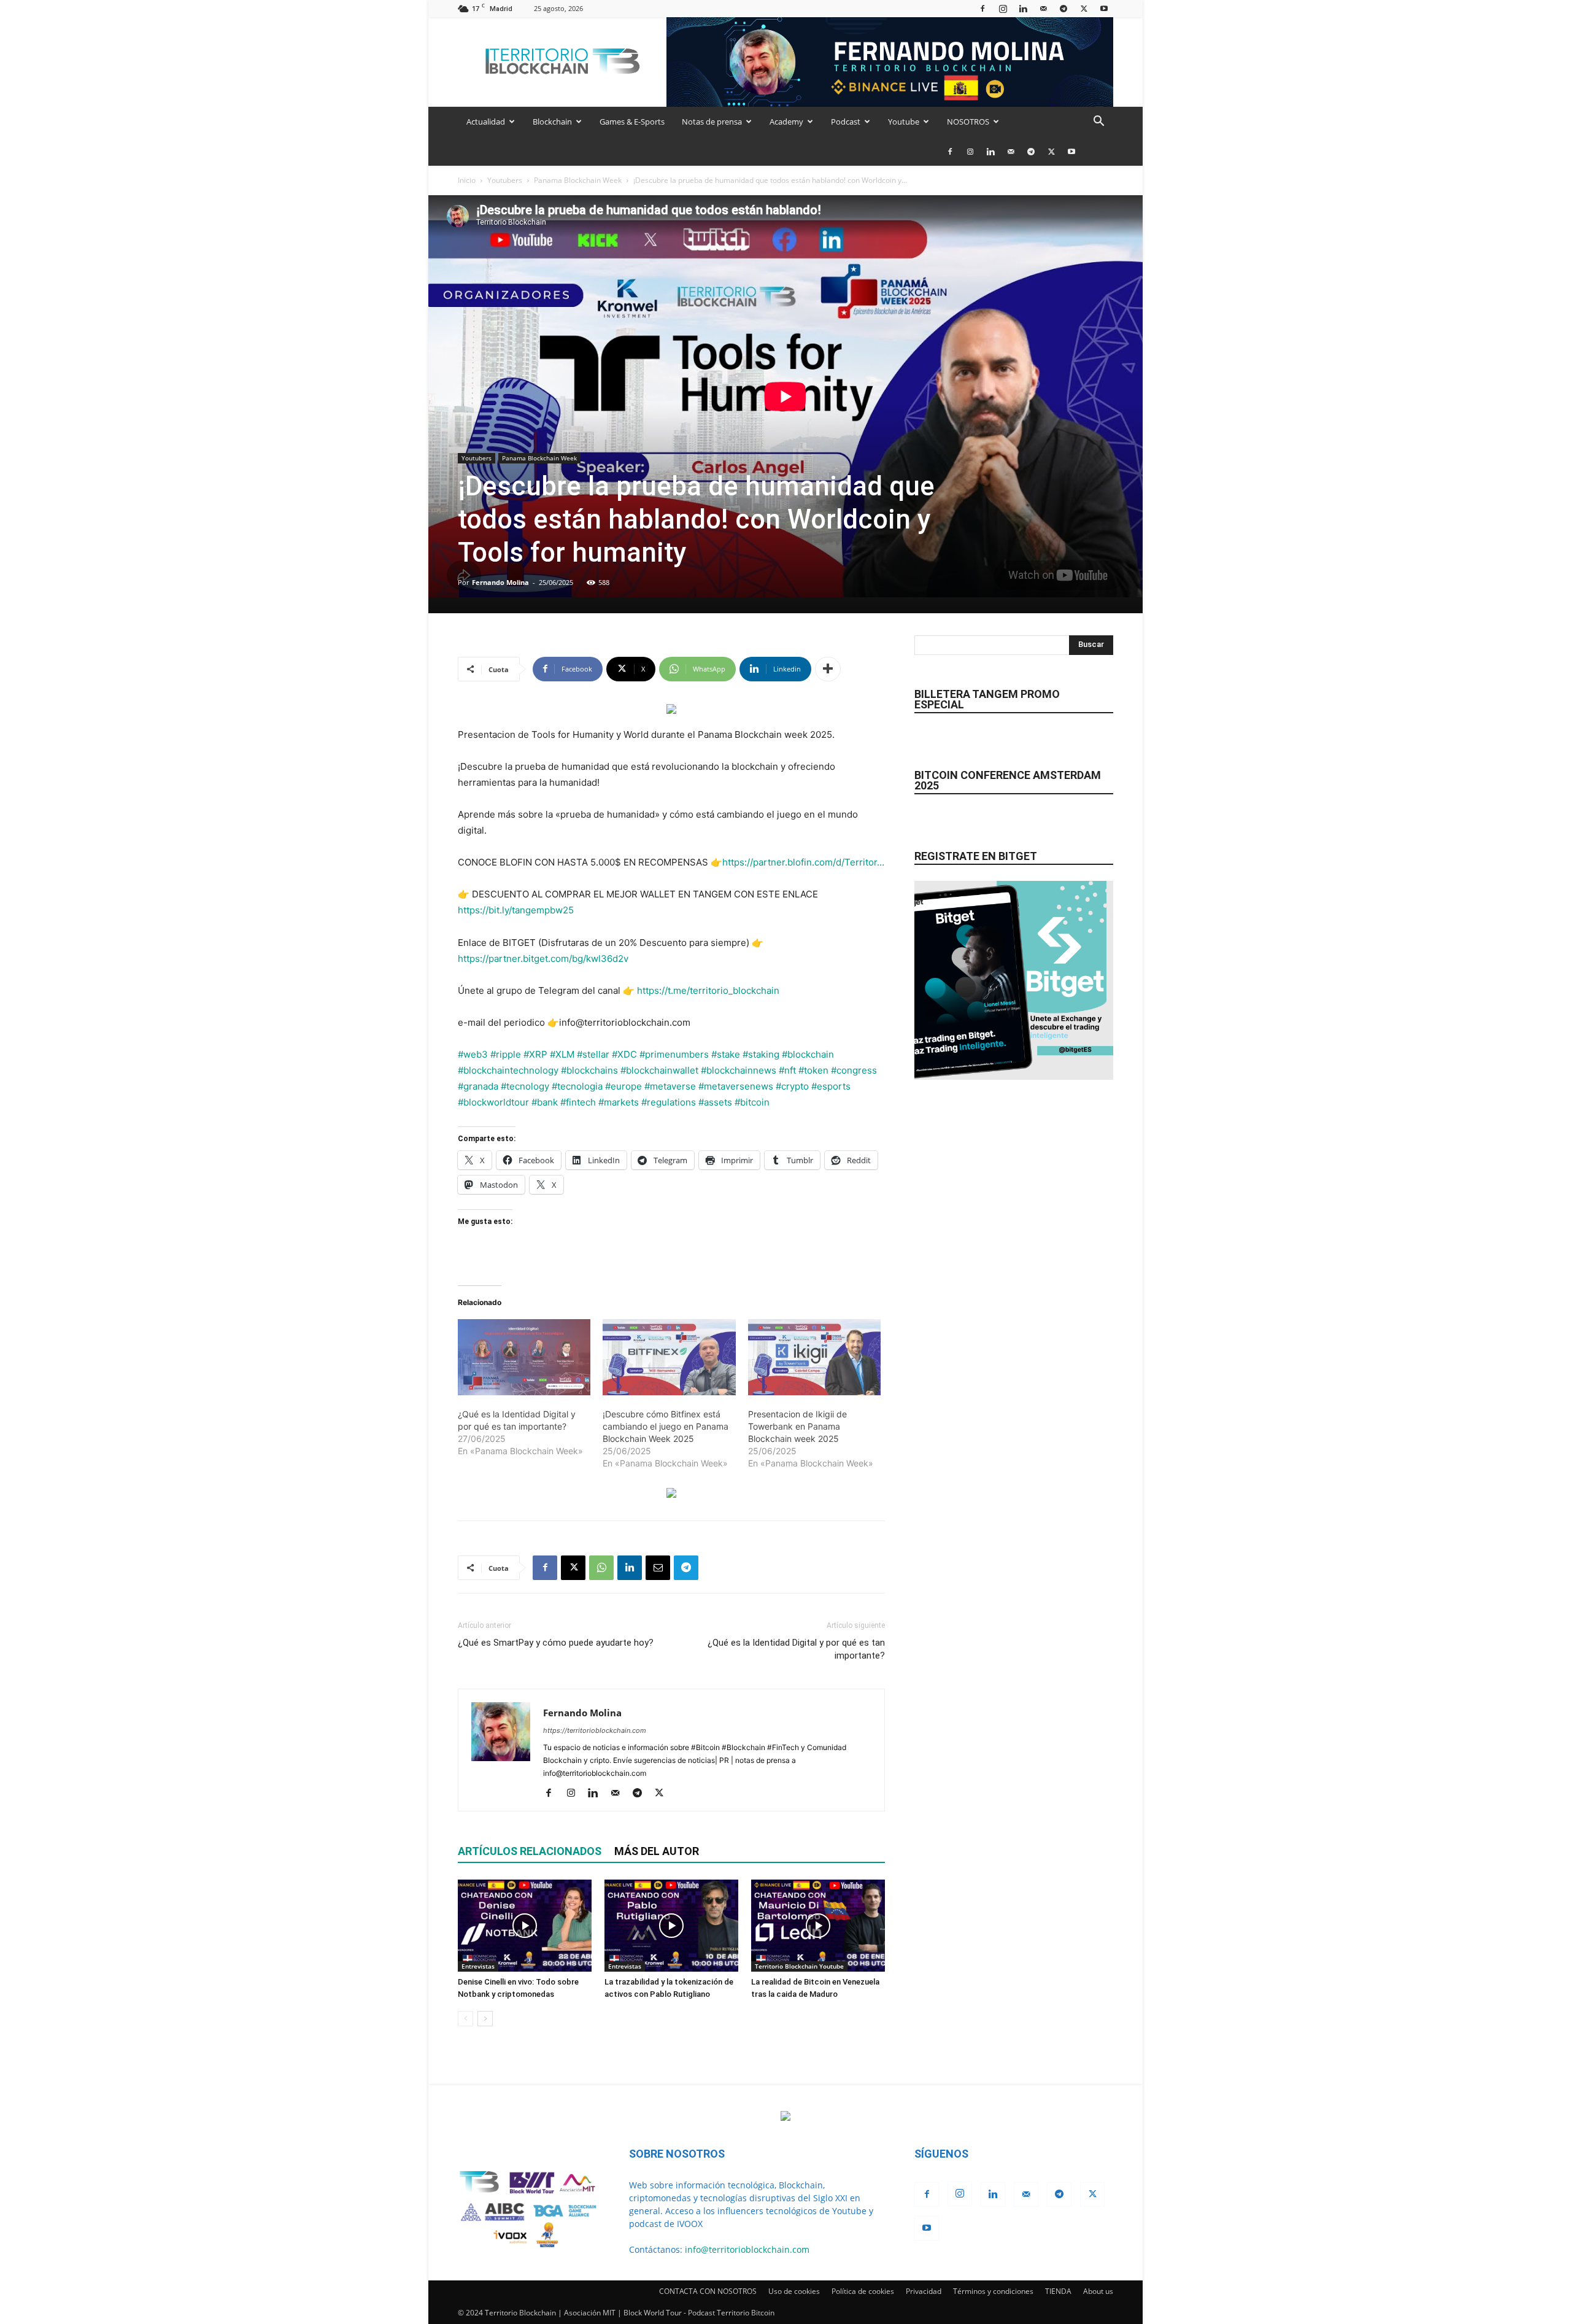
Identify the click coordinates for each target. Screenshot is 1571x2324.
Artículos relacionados (530, 1851)
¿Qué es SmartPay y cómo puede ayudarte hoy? (556, 1643)
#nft (787, 1070)
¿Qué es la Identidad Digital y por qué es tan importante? (796, 1649)
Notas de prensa (712, 122)
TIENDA (1058, 2291)
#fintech (578, 1102)
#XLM (562, 1054)
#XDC (624, 1054)
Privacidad (924, 2291)
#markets (619, 1102)
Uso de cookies (794, 2291)
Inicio (467, 180)
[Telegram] (1063, 8)
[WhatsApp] (601, 1568)
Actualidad (486, 122)
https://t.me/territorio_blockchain (708, 990)
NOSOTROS (968, 122)
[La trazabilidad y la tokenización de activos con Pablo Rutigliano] (671, 1926)
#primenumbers (674, 1054)
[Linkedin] (1023, 8)
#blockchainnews (739, 1070)
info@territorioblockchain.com (747, 2249)
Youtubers (505, 180)
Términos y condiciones (993, 2291)
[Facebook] (982, 8)
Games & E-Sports (632, 122)
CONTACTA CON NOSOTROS (708, 2291)
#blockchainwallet (659, 1070)
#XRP (535, 1054)
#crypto (792, 1086)
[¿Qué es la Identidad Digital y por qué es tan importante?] (524, 1357)
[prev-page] (465, 2019)
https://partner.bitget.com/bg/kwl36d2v (543, 959)
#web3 (473, 1054)
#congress (854, 1070)
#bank (545, 1102)
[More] (828, 669)
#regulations (669, 1102)
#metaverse (670, 1086)
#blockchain (808, 1054)
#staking (761, 1054)
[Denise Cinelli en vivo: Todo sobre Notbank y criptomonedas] (525, 1926)
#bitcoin (752, 1102)
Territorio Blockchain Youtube (799, 1966)
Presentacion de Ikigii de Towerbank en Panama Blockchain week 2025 (797, 1426)
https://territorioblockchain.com (595, 1730)
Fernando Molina (500, 582)
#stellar (593, 1054)
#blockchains (589, 1070)
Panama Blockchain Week (578, 180)
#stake (726, 1054)
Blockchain (552, 122)
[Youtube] (1104, 8)
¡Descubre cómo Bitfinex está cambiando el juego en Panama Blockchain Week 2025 (666, 1426)
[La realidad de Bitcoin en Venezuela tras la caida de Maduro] (818, 1926)
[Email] (658, 1568)
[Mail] (1043, 8)
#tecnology (525, 1086)
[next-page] (485, 2019)
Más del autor (657, 1851)
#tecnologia (577, 1086)
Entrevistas (478, 1966)
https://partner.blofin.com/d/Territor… (803, 862)
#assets (715, 1102)
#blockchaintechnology (508, 1070)
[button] (1098, 122)
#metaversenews (736, 1086)
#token (813, 1070)
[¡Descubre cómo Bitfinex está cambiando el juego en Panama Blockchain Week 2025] (669, 1357)
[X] (1084, 8)
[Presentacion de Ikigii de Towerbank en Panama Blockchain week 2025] (814, 1357)
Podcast (846, 122)
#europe (623, 1086)
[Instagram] (1003, 8)
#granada (478, 1086)
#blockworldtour (493, 1102)
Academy (786, 122)
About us (1098, 2291)
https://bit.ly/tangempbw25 (516, 910)
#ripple (506, 1054)
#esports (831, 1086)
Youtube (904, 122)
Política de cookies (863, 2291)
